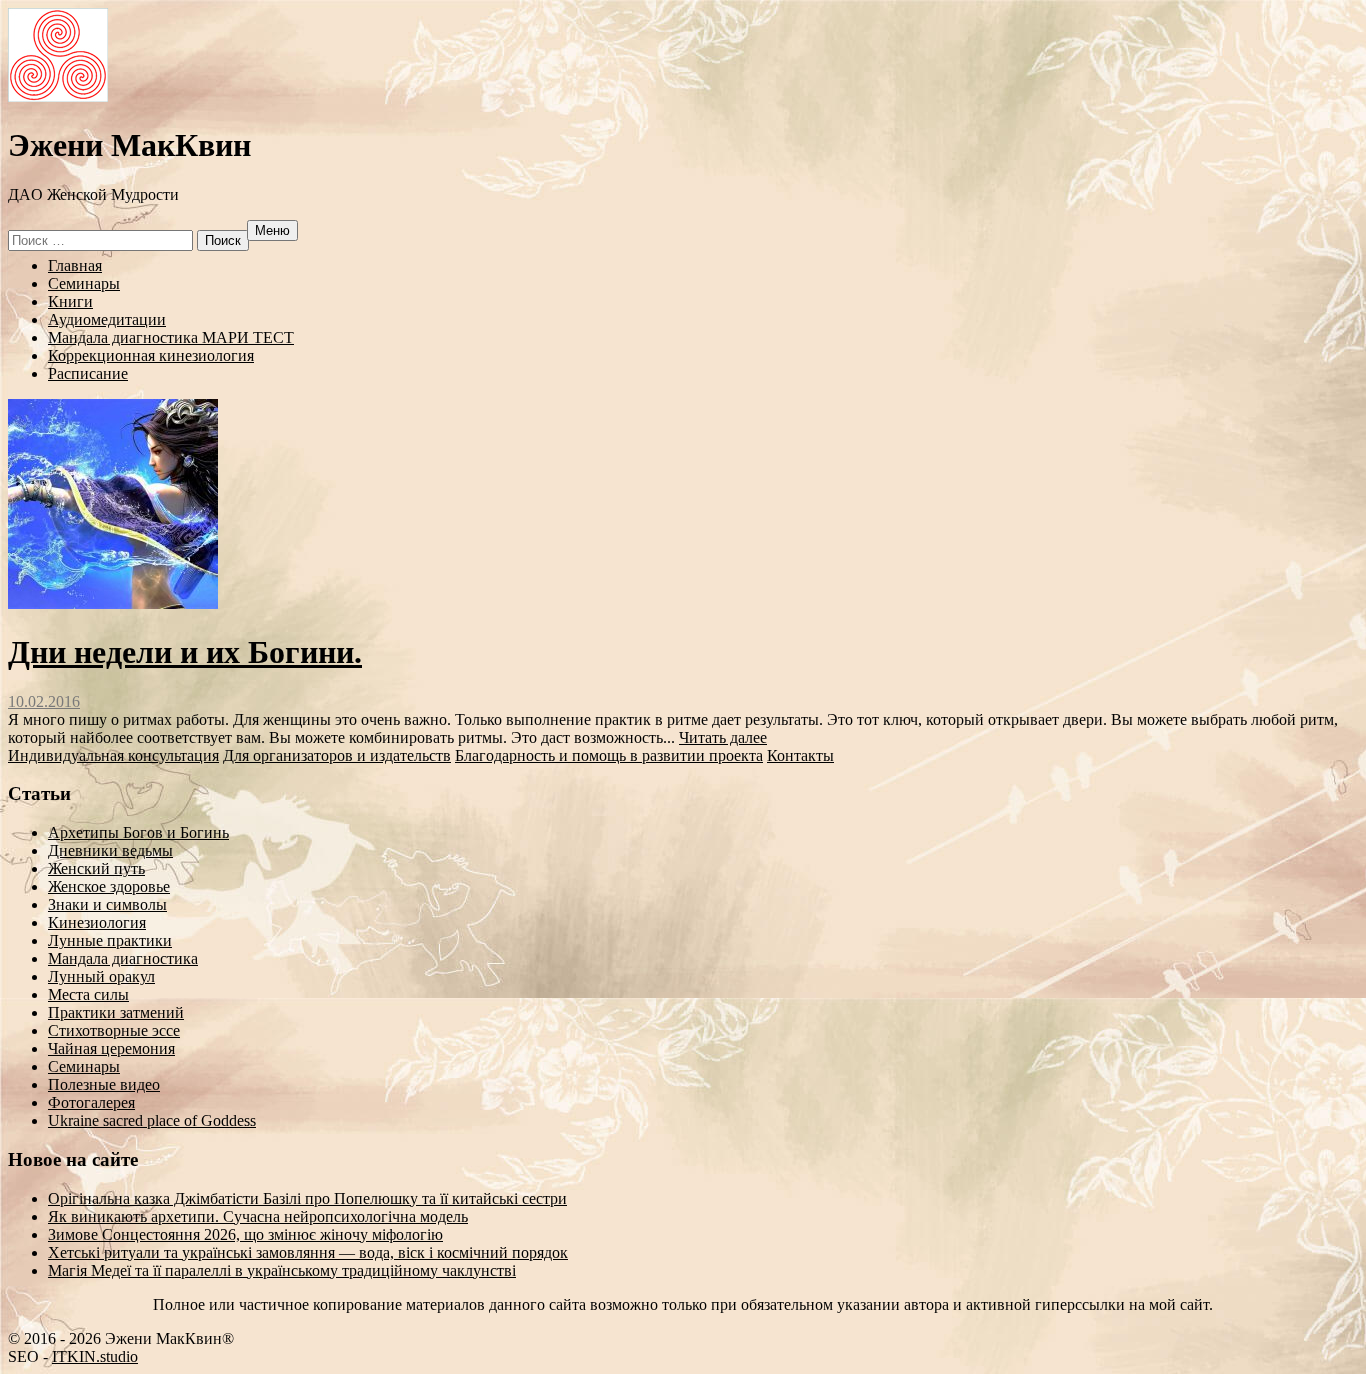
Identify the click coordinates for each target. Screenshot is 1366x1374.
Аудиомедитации (107, 319)
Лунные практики (110, 940)
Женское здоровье (109, 886)
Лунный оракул (101, 976)
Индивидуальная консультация (113, 755)
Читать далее (723, 737)
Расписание (88, 373)
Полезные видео (104, 1084)
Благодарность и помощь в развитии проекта (609, 755)
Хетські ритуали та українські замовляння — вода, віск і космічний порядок (308, 1252)
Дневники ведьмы (110, 850)
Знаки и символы (107, 904)
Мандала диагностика (123, 958)
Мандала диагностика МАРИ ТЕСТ (171, 337)
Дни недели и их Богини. (185, 652)
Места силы (88, 994)
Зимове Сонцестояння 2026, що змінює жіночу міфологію (245, 1234)
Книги (70, 301)
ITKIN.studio (95, 1356)
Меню (272, 230)
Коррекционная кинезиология (151, 355)
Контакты (800, 755)
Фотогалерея (91, 1102)
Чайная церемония (111, 1048)
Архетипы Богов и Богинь (138, 832)
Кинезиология (97, 922)
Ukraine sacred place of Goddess (152, 1120)
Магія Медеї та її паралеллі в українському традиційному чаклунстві (282, 1270)
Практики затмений (116, 1012)
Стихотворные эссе (114, 1030)
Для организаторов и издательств (337, 755)
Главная (75, 265)
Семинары (84, 283)
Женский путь (96, 868)
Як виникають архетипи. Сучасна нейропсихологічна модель (258, 1216)
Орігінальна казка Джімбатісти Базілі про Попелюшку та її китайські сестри (307, 1198)
